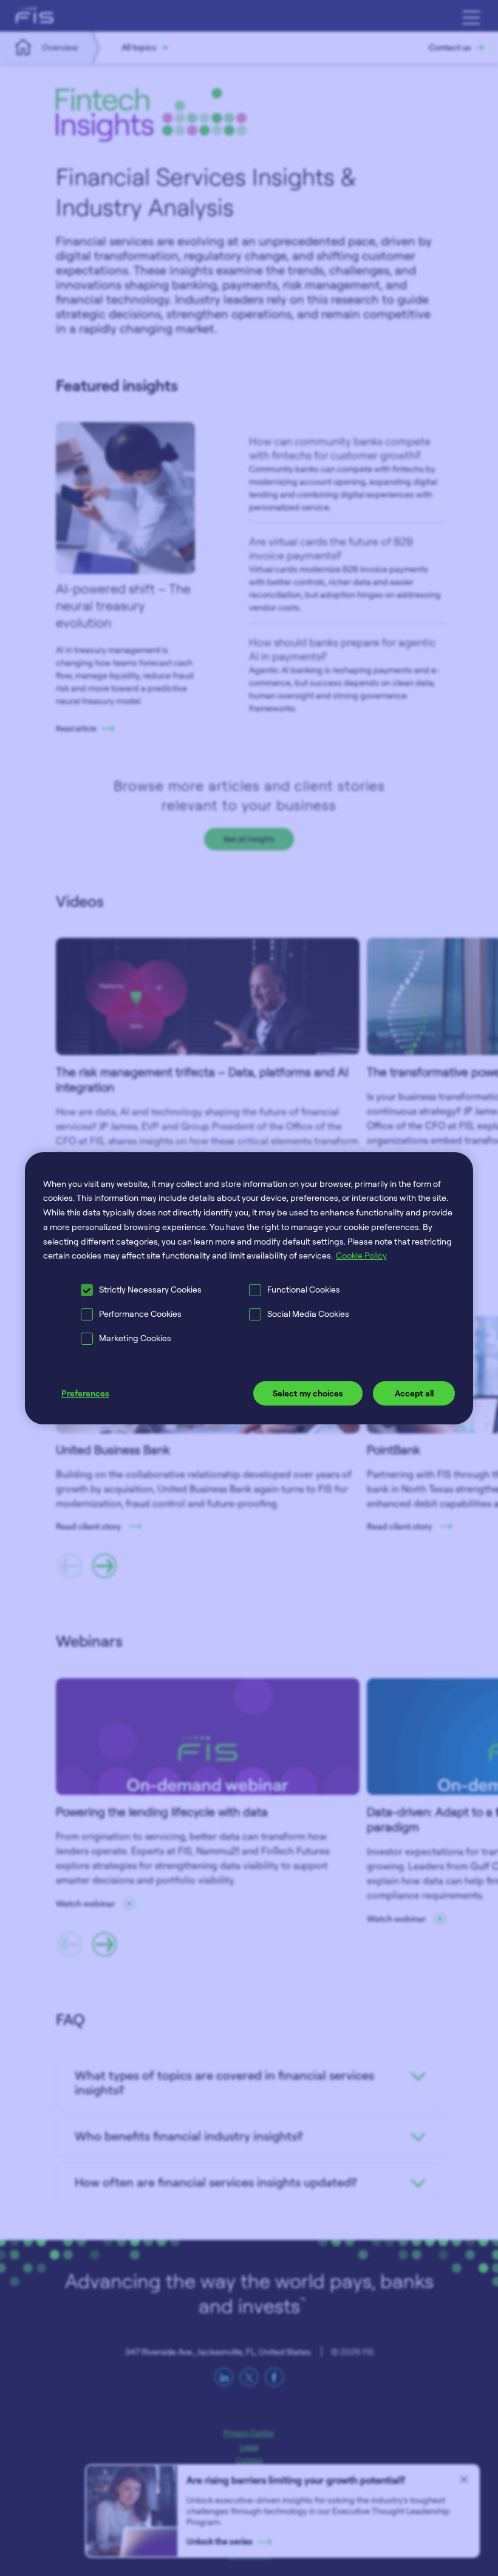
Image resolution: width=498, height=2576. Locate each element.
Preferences (85, 1393)
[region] (249, 1288)
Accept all (414, 1393)
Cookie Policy (361, 1255)
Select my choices (308, 1393)
